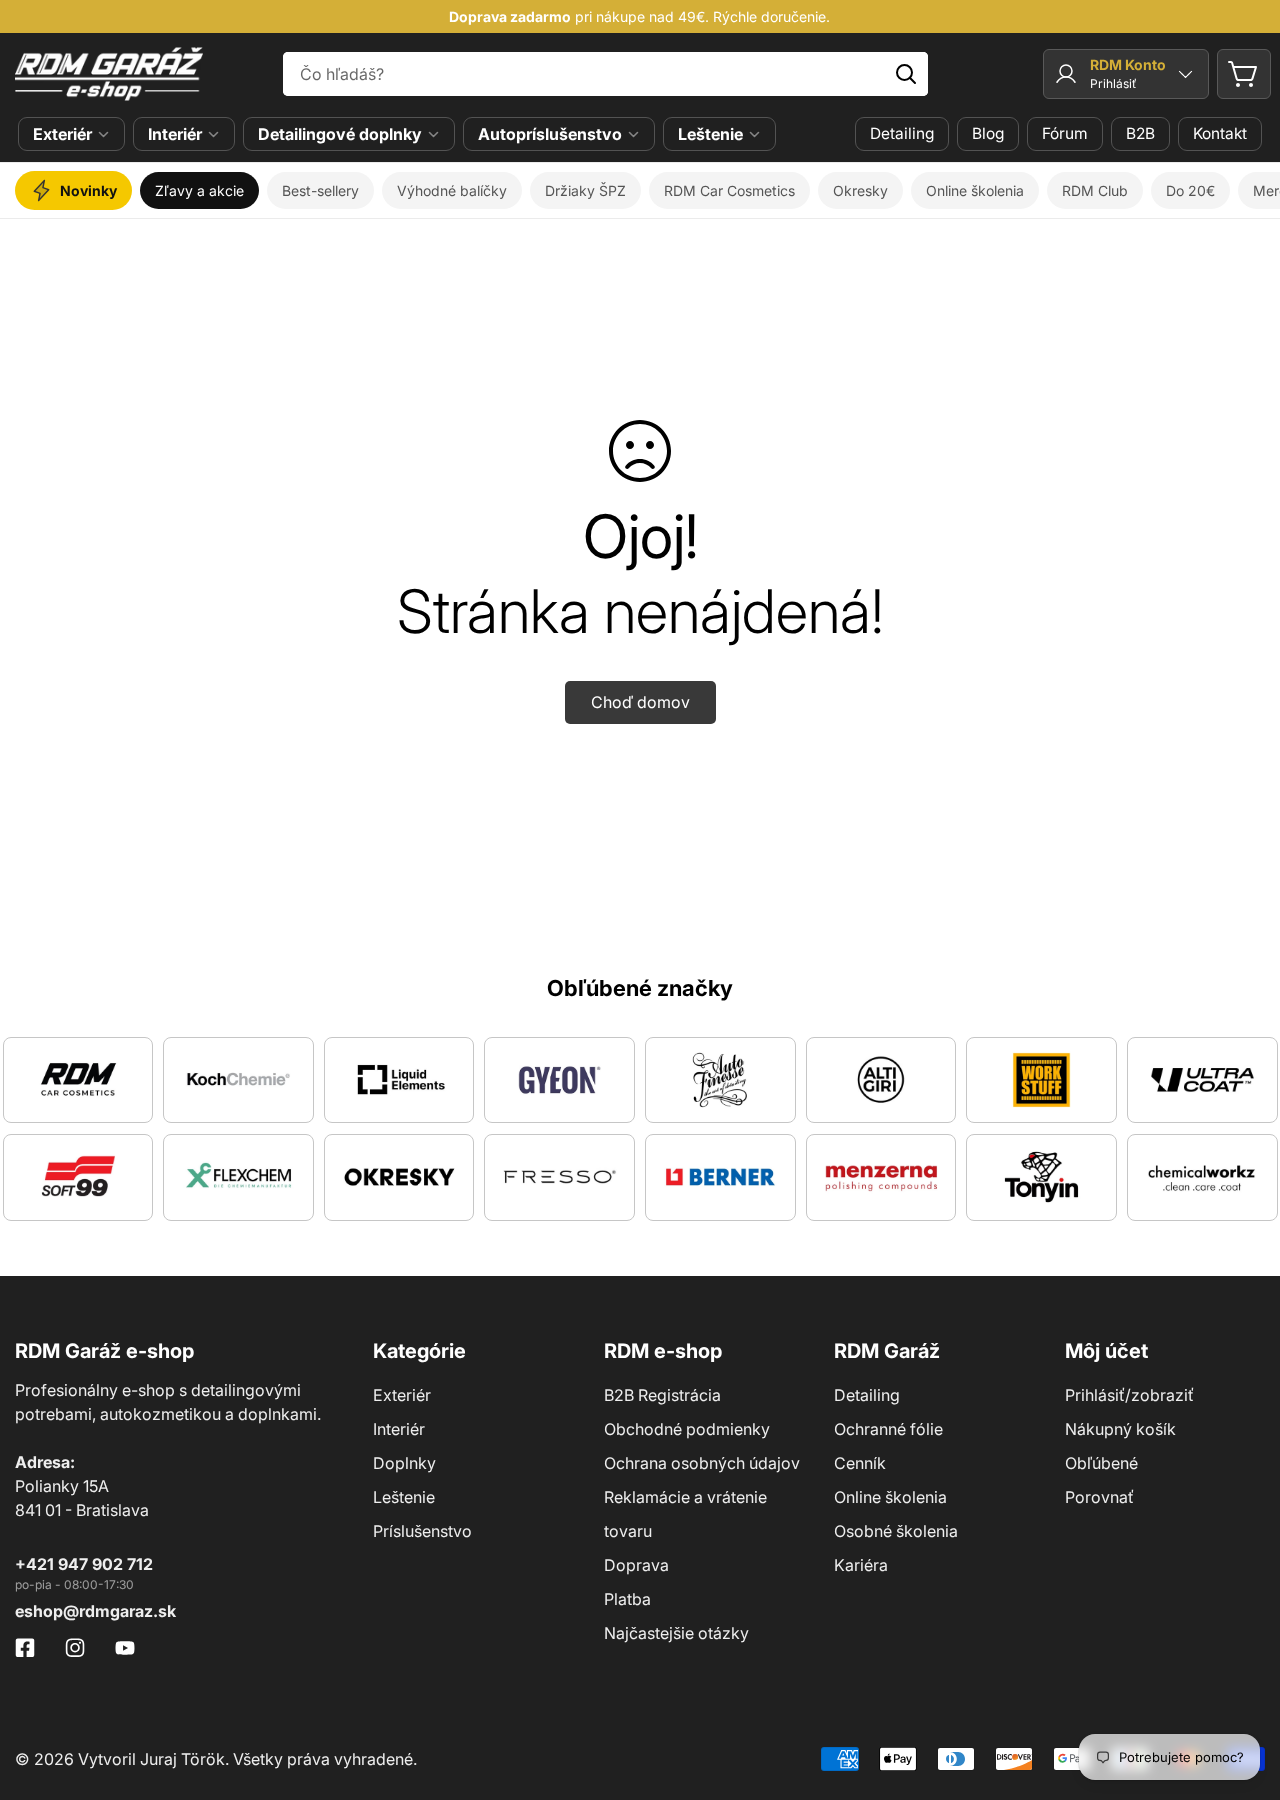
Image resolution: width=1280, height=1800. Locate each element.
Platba (627, 1599)
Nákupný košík (1120, 1429)
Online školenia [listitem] (975, 190)
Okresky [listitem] (860, 190)
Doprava (636, 1565)
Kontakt (1220, 133)
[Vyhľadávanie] (906, 74)
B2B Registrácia (662, 1395)
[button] (1244, 74)
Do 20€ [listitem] (1190, 190)
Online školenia (890, 1497)
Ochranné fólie (888, 1429)
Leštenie (710, 134)
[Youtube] (125, 1648)
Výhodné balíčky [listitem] (452, 190)
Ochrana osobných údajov (702, 1463)
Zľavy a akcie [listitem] (199, 190)
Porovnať (1099, 1497)
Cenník (860, 1463)
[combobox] (605, 74)
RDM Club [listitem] (1095, 190)
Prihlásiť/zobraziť (1129, 1395)
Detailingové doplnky (340, 134)
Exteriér (62, 134)
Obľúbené (1101, 1463)
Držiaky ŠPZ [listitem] (585, 190)
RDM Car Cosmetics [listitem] (729, 190)
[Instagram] (75, 1648)
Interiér (175, 134)
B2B (1140, 133)
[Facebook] (25, 1648)
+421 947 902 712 (84, 1564)
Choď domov (640, 702)
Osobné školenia (896, 1531)
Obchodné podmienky (687, 1429)
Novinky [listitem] (88, 190)
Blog (988, 133)
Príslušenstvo (422, 1531)
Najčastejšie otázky (676, 1633)
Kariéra (861, 1565)
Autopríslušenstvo (550, 134)
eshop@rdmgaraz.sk (95, 1611)
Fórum (1065, 133)
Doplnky (404, 1463)
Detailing (902, 133)
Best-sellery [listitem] (320, 190)
